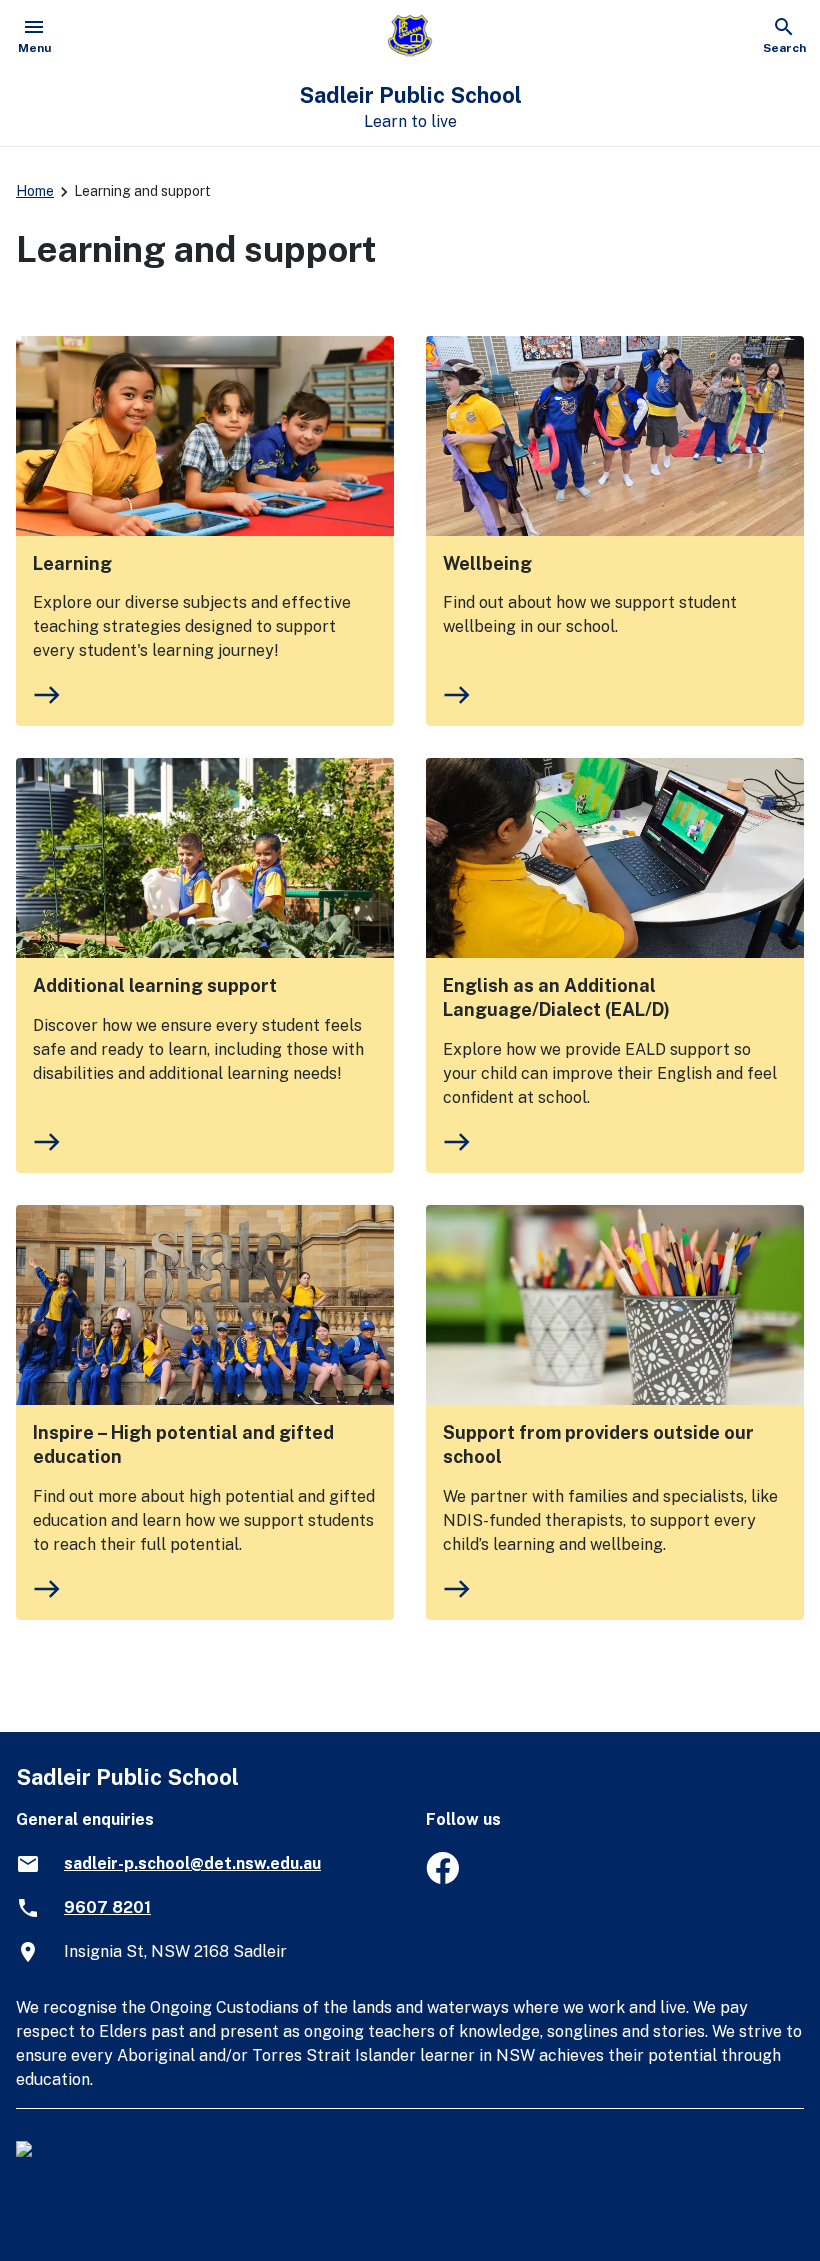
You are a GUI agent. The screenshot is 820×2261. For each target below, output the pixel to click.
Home (35, 191)
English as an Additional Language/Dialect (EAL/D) (556, 997)
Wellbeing (487, 563)
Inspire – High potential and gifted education (183, 1444)
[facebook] (442, 1878)
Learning (72, 563)
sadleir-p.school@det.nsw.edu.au (192, 1863)
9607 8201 (107, 1907)
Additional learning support (155, 985)
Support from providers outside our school (598, 1444)
